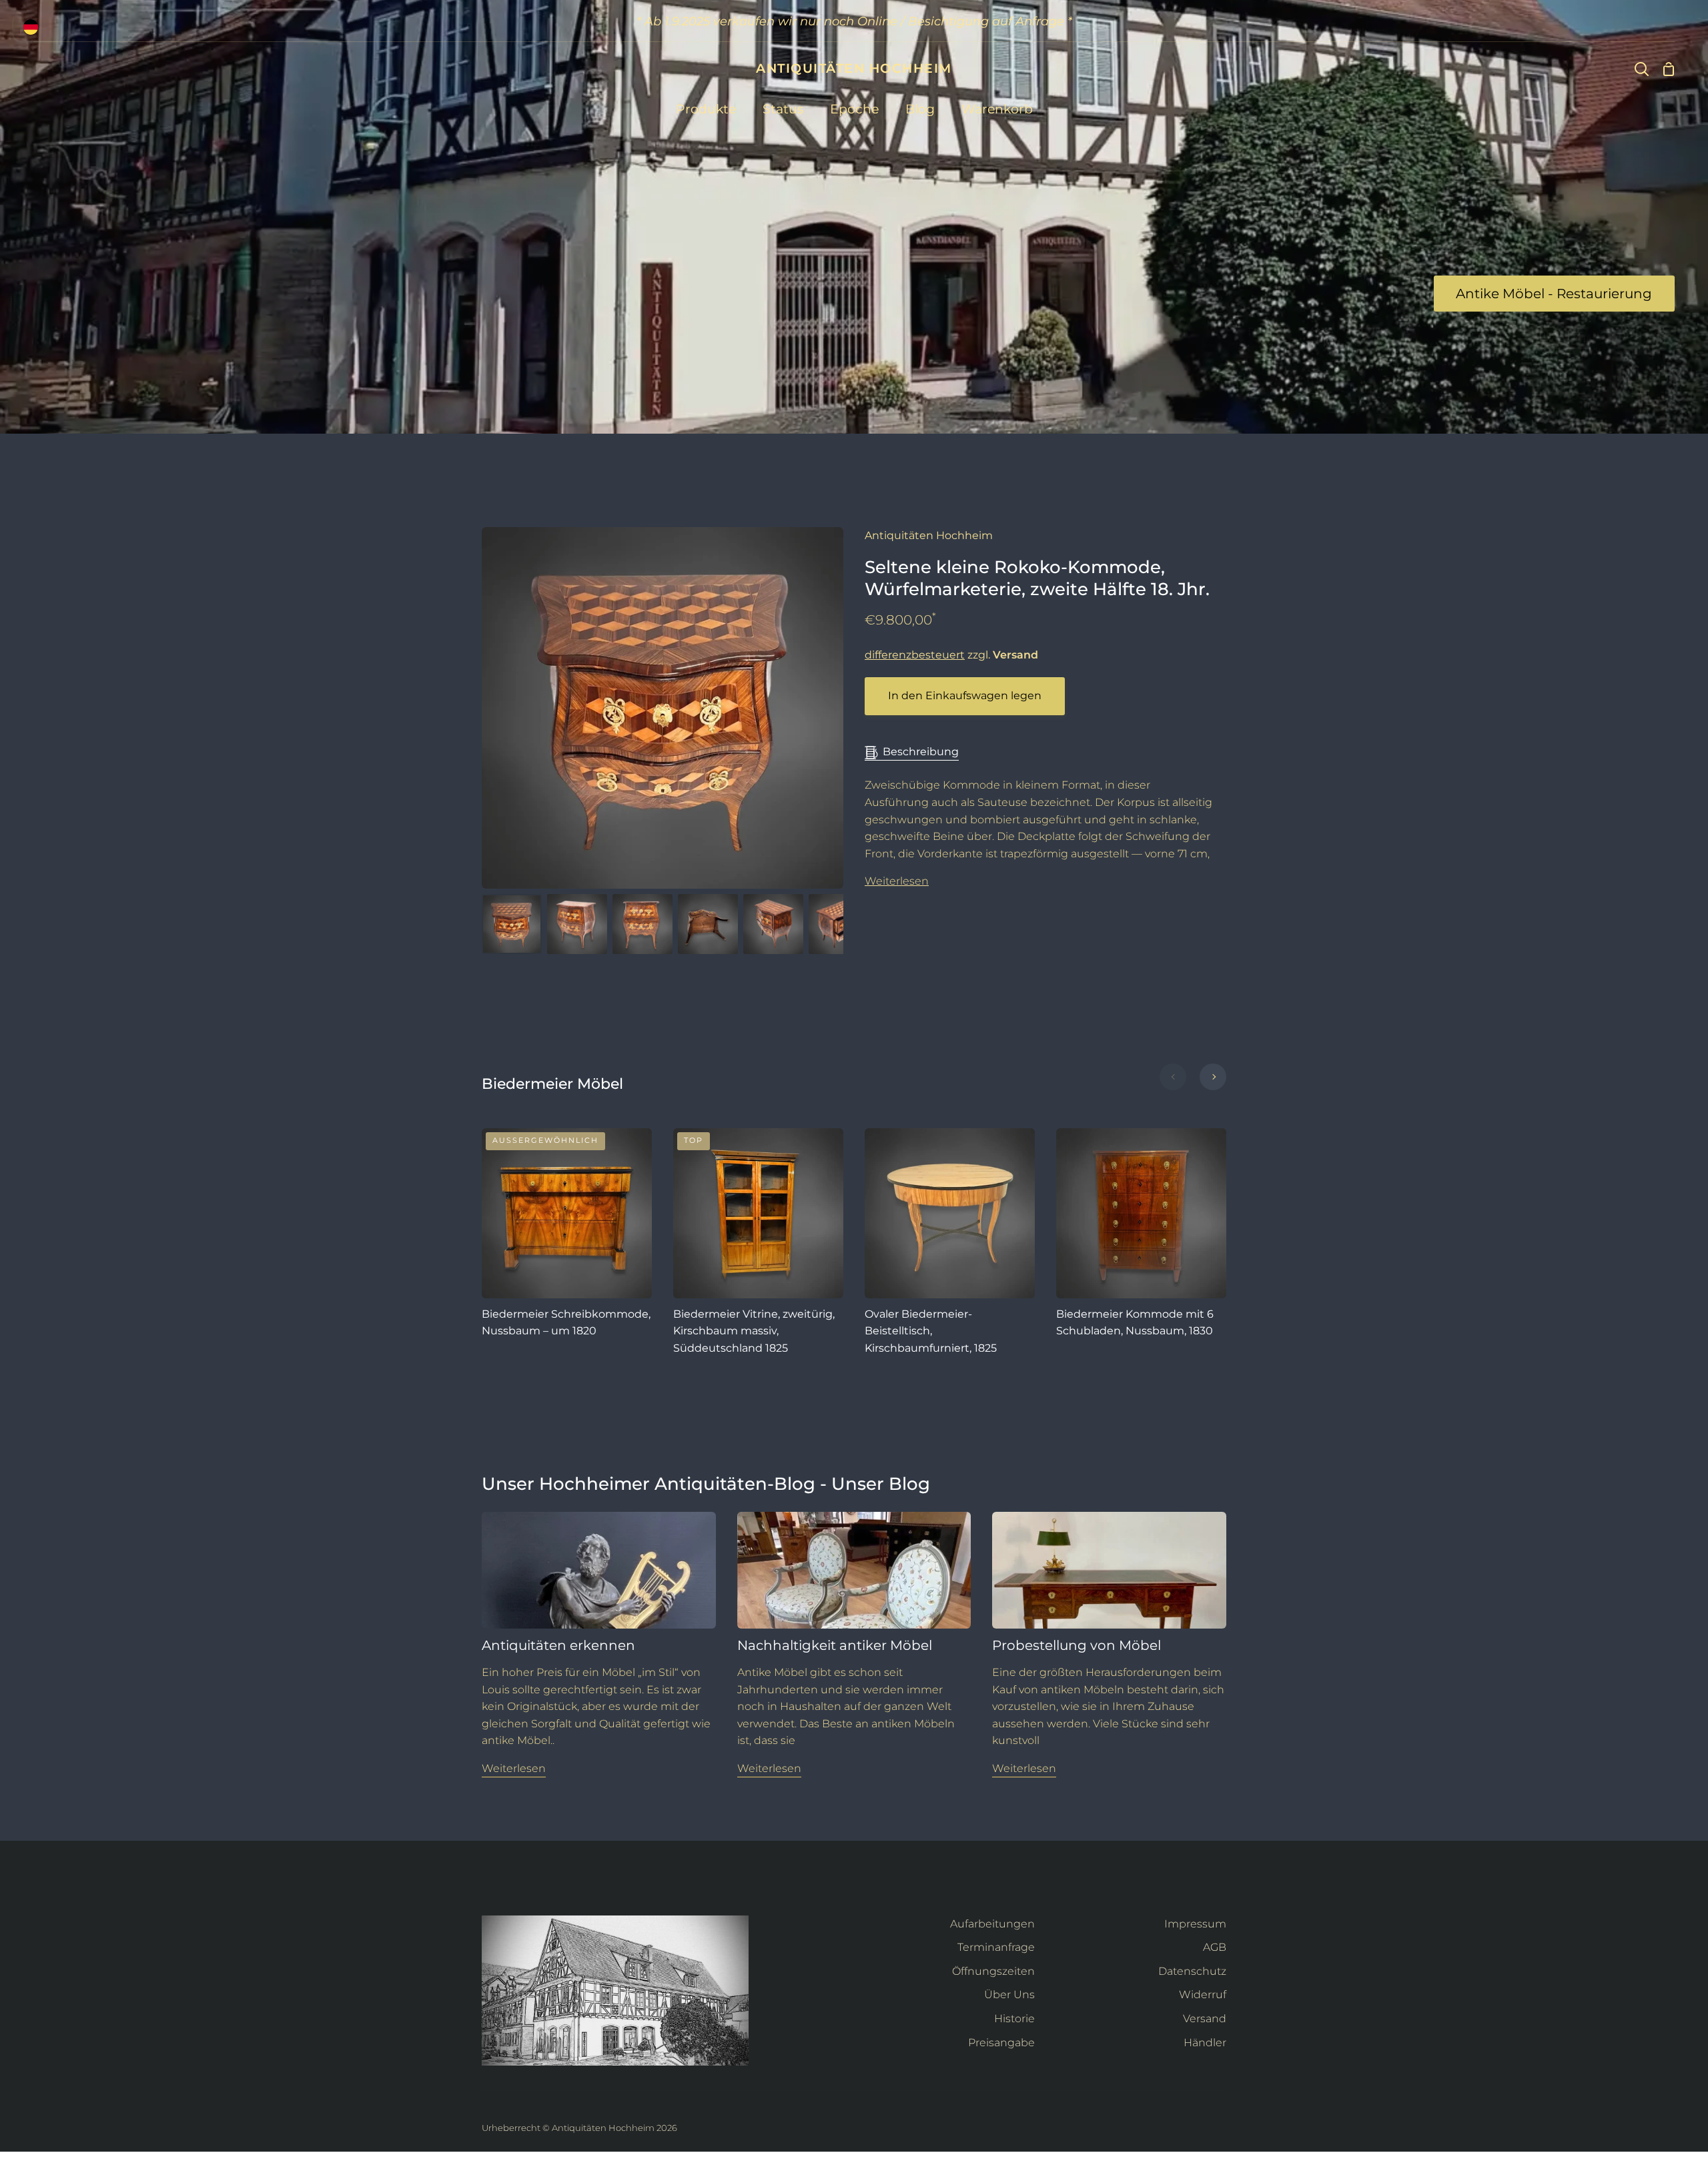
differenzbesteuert (915, 655)
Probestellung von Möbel (1077, 1645)
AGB (1215, 1947)
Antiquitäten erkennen (558, 1645)
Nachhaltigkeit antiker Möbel (835, 1645)
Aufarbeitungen (992, 1924)
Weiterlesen (897, 881)
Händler (1205, 2043)
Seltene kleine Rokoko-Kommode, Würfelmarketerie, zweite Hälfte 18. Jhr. (1037, 578)
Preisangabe (1001, 2043)
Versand (1205, 2019)
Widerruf (1203, 1995)
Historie (1014, 2019)
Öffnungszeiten (993, 1971)
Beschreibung (921, 752)
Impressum (1195, 1924)
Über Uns (1009, 1995)
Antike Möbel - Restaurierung (1554, 294)
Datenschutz (1192, 1971)
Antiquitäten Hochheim (929, 535)
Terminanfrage (996, 1947)
